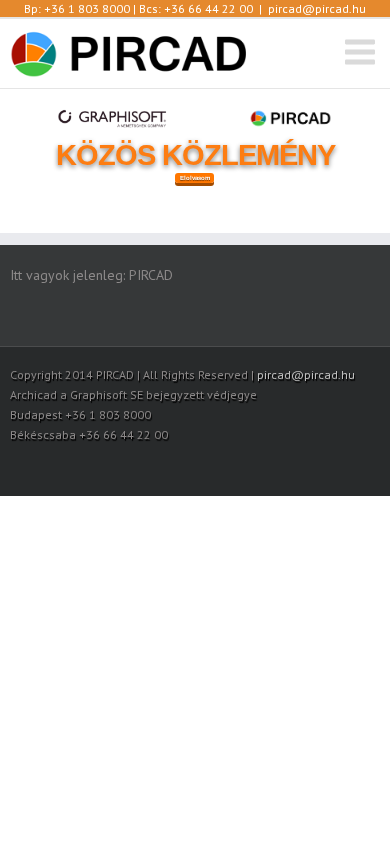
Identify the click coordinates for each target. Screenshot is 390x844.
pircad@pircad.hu (317, 8)
